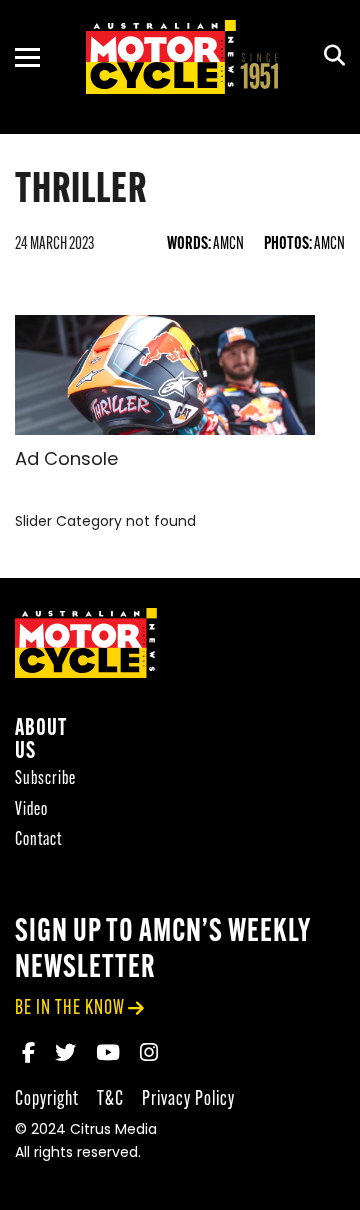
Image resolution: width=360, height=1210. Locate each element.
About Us (41, 741)
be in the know (70, 1008)
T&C (110, 1099)
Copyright (47, 1099)
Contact (38, 840)
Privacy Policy (188, 1099)
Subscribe (45, 779)
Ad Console (66, 461)
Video (31, 810)
